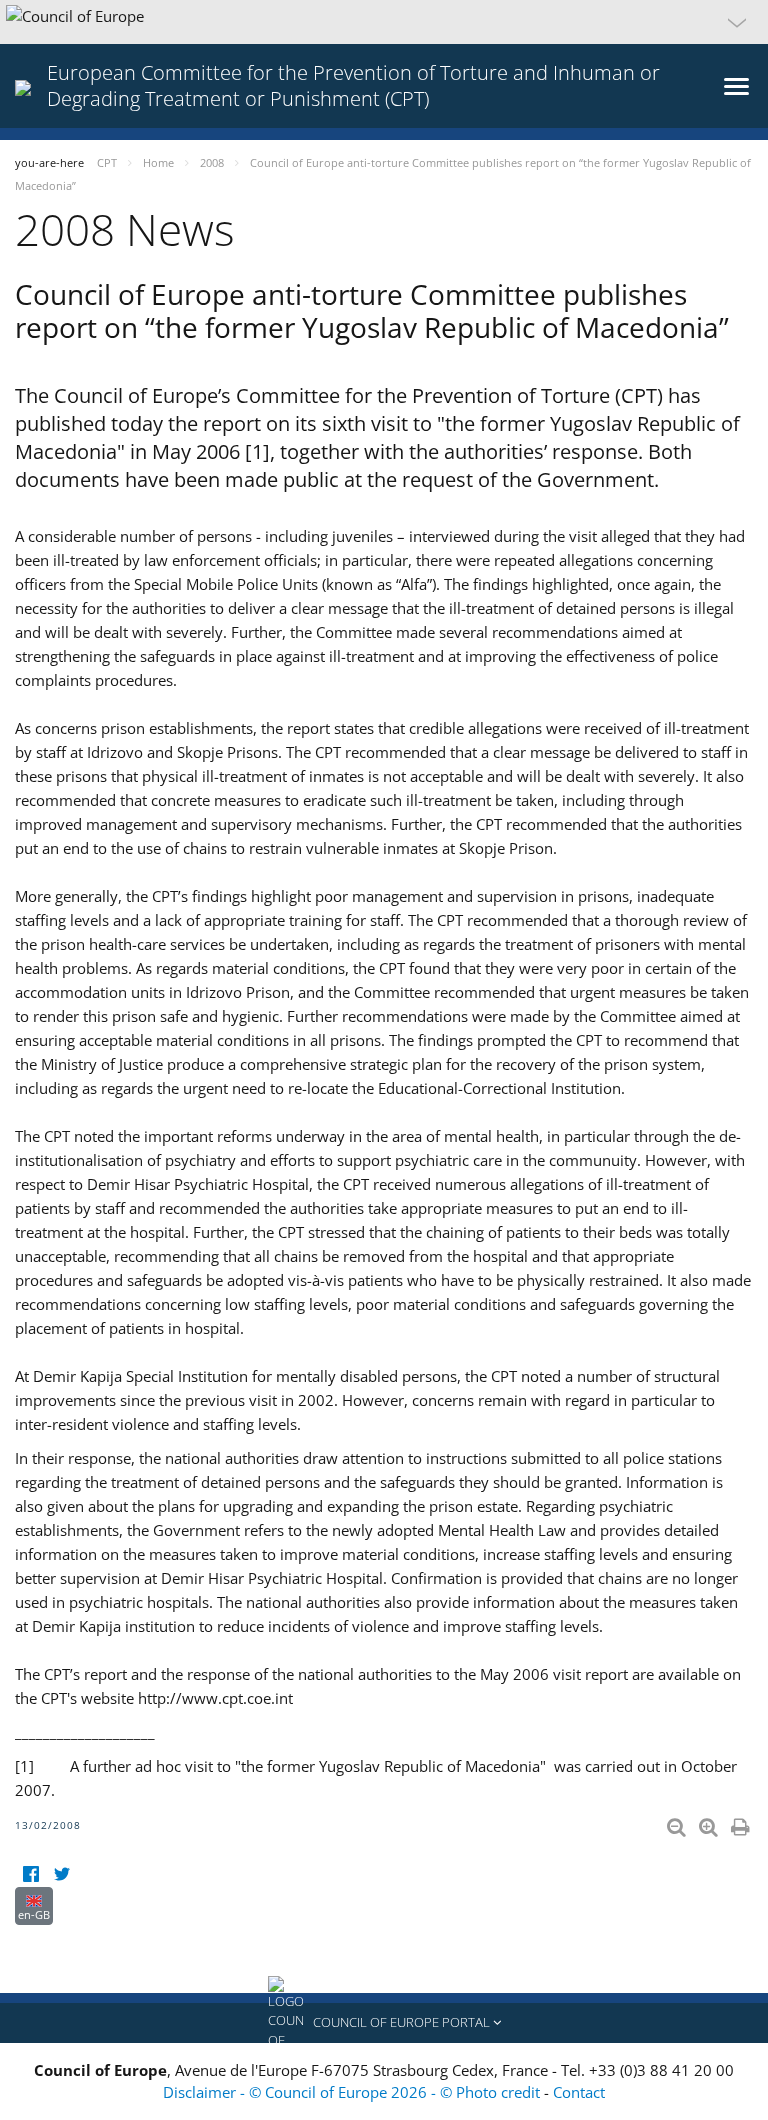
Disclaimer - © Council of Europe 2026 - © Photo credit (353, 2092)
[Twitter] (61, 1874)
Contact (579, 2092)
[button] (384, 22)
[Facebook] (30, 1874)
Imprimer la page (742, 1823)
